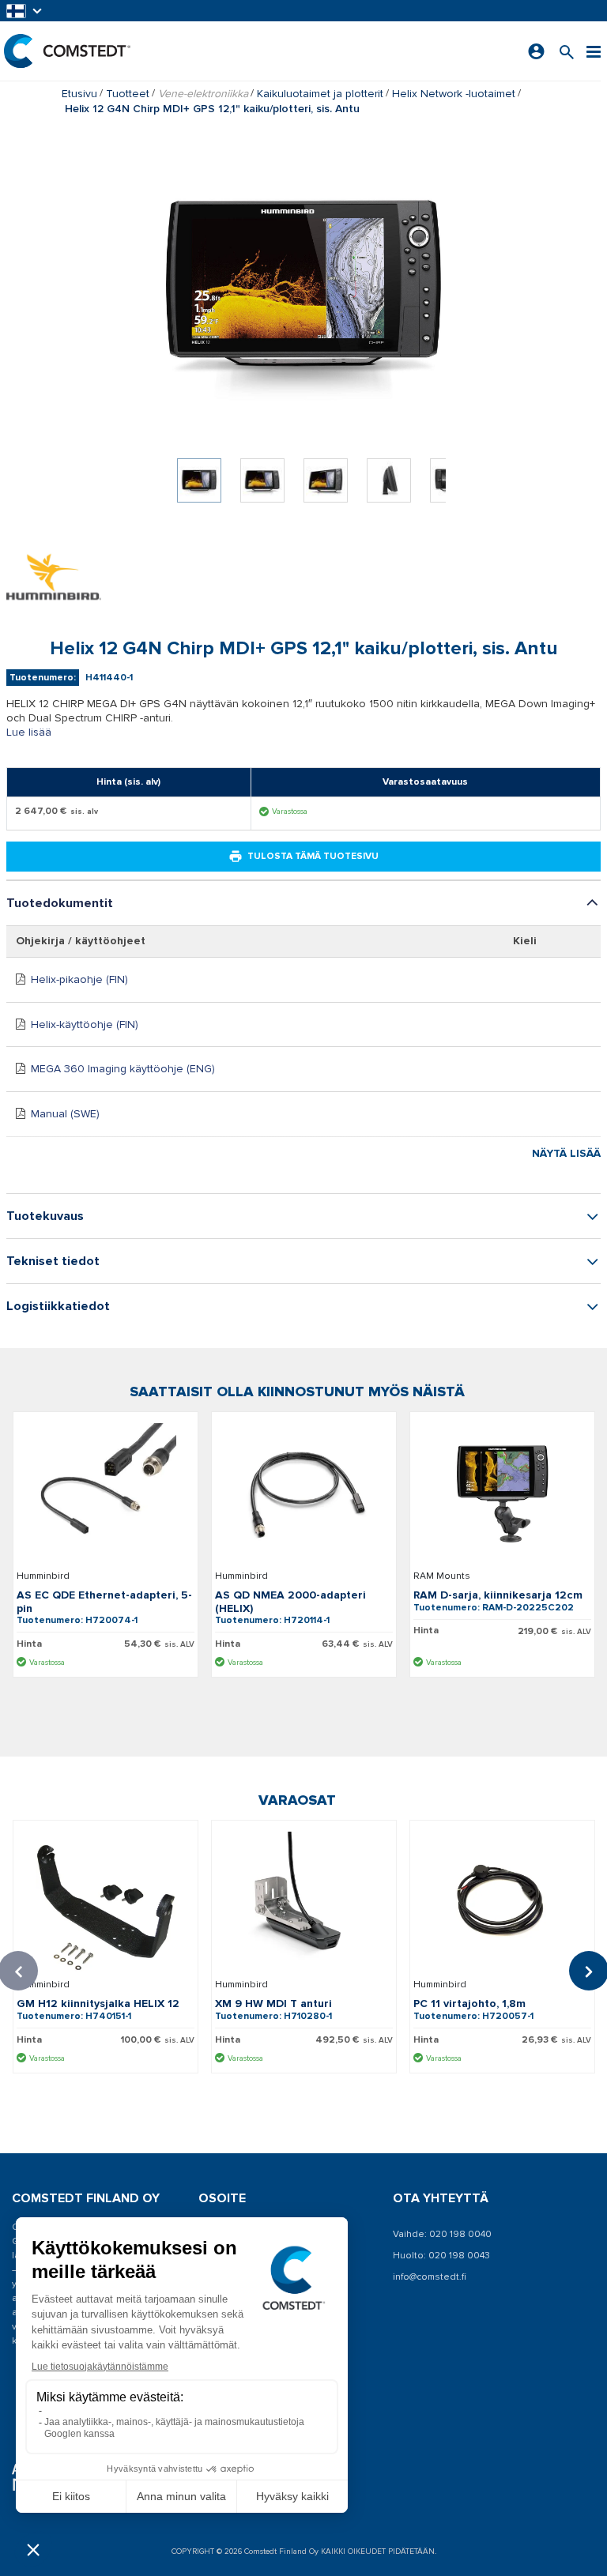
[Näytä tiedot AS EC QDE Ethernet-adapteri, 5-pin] (106, 1493)
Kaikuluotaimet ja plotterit (320, 94)
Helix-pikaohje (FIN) (79, 979)
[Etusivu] (67, 51)
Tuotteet (128, 94)
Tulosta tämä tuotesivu (313, 856)
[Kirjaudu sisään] (536, 51)
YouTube (237, 2399)
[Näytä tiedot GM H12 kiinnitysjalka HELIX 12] (106, 1902)
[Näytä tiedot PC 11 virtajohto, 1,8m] (502, 1902)
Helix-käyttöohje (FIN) (85, 1024)
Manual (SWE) (65, 1114)
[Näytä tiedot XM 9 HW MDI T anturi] (304, 1902)
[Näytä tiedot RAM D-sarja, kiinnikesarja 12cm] (502, 1493)
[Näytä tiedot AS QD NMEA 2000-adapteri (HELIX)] (304, 1493)
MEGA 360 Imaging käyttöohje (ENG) (123, 1069)
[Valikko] (594, 51)
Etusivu (79, 94)
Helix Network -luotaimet (454, 94)
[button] (25, 11)
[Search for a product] (567, 51)
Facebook (241, 2376)
